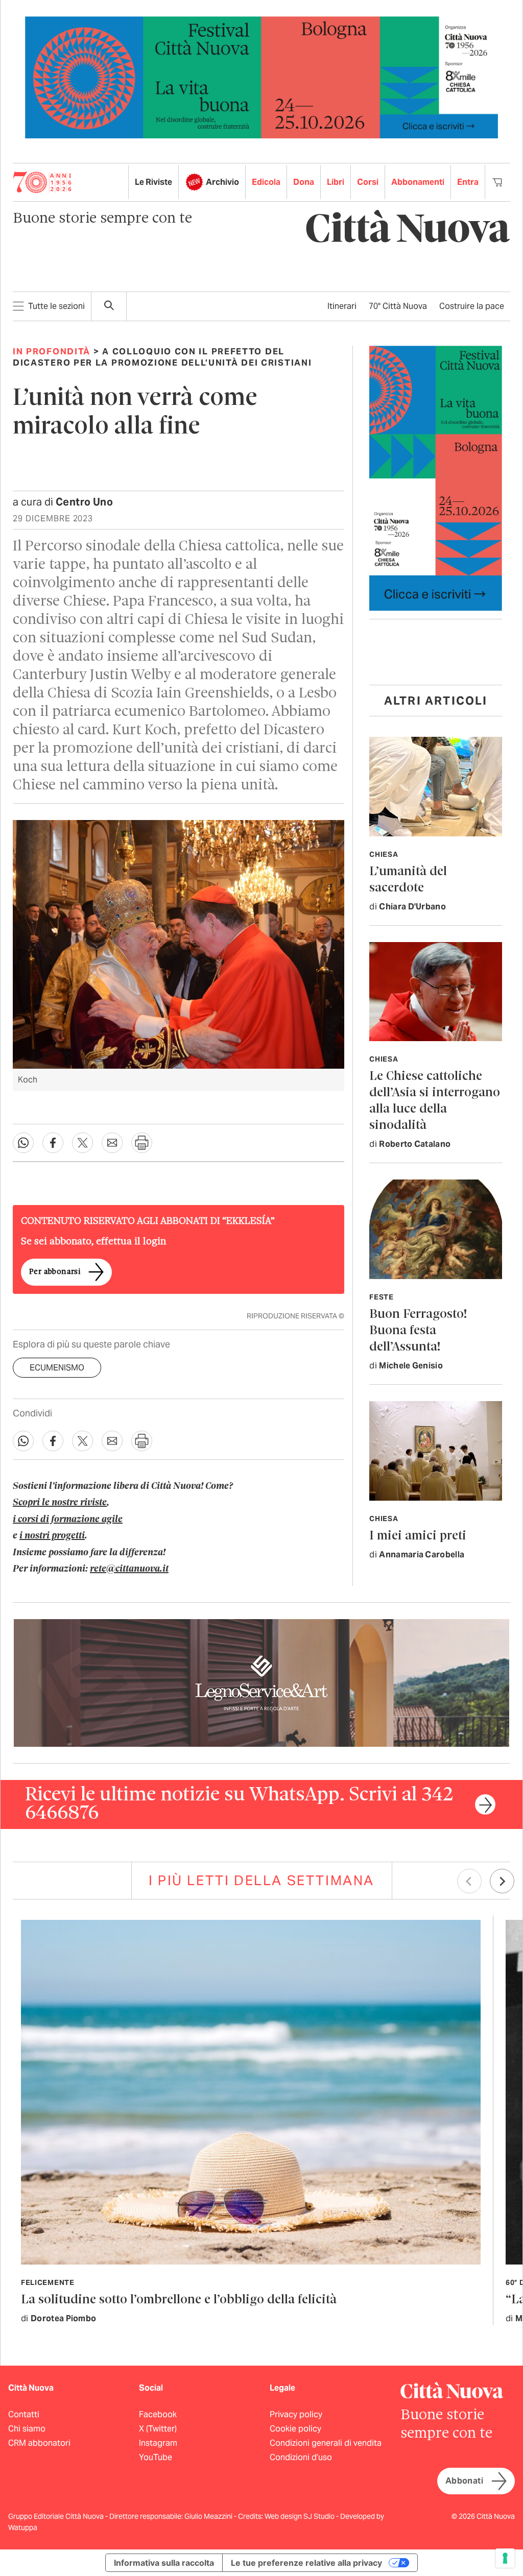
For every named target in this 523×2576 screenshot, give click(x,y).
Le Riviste (153, 182)
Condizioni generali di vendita (326, 2443)
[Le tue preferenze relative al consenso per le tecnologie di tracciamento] (505, 2558)
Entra (468, 182)
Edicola (266, 182)
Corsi (368, 182)
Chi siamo (27, 2429)
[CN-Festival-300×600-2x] (436, 478)
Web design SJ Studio (300, 2516)
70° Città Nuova (398, 306)
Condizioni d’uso (301, 2457)
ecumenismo (57, 1368)
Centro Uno (84, 502)
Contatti (24, 2414)
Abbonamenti (418, 182)
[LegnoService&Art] (261, 1682)
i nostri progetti (52, 1536)
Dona (304, 182)
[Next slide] (502, 1881)
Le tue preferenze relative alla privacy (306, 2563)
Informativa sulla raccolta (164, 2563)
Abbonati (464, 2481)
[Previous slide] (469, 1881)
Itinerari (342, 306)
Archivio (222, 182)
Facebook (158, 2414)
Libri (336, 182)
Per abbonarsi (55, 1272)
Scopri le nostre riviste (60, 1503)
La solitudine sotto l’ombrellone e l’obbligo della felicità (179, 2300)
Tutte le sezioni (56, 306)
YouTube (156, 2457)
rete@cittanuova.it (129, 1569)
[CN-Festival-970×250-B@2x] (261, 77)
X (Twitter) (158, 2429)
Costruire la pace (472, 306)
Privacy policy (296, 2414)
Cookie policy (295, 2429)
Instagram (158, 2443)
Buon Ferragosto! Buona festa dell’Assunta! (418, 1331)
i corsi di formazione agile (68, 1520)
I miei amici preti (418, 1536)
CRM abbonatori (39, 2443)
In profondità (52, 351)
